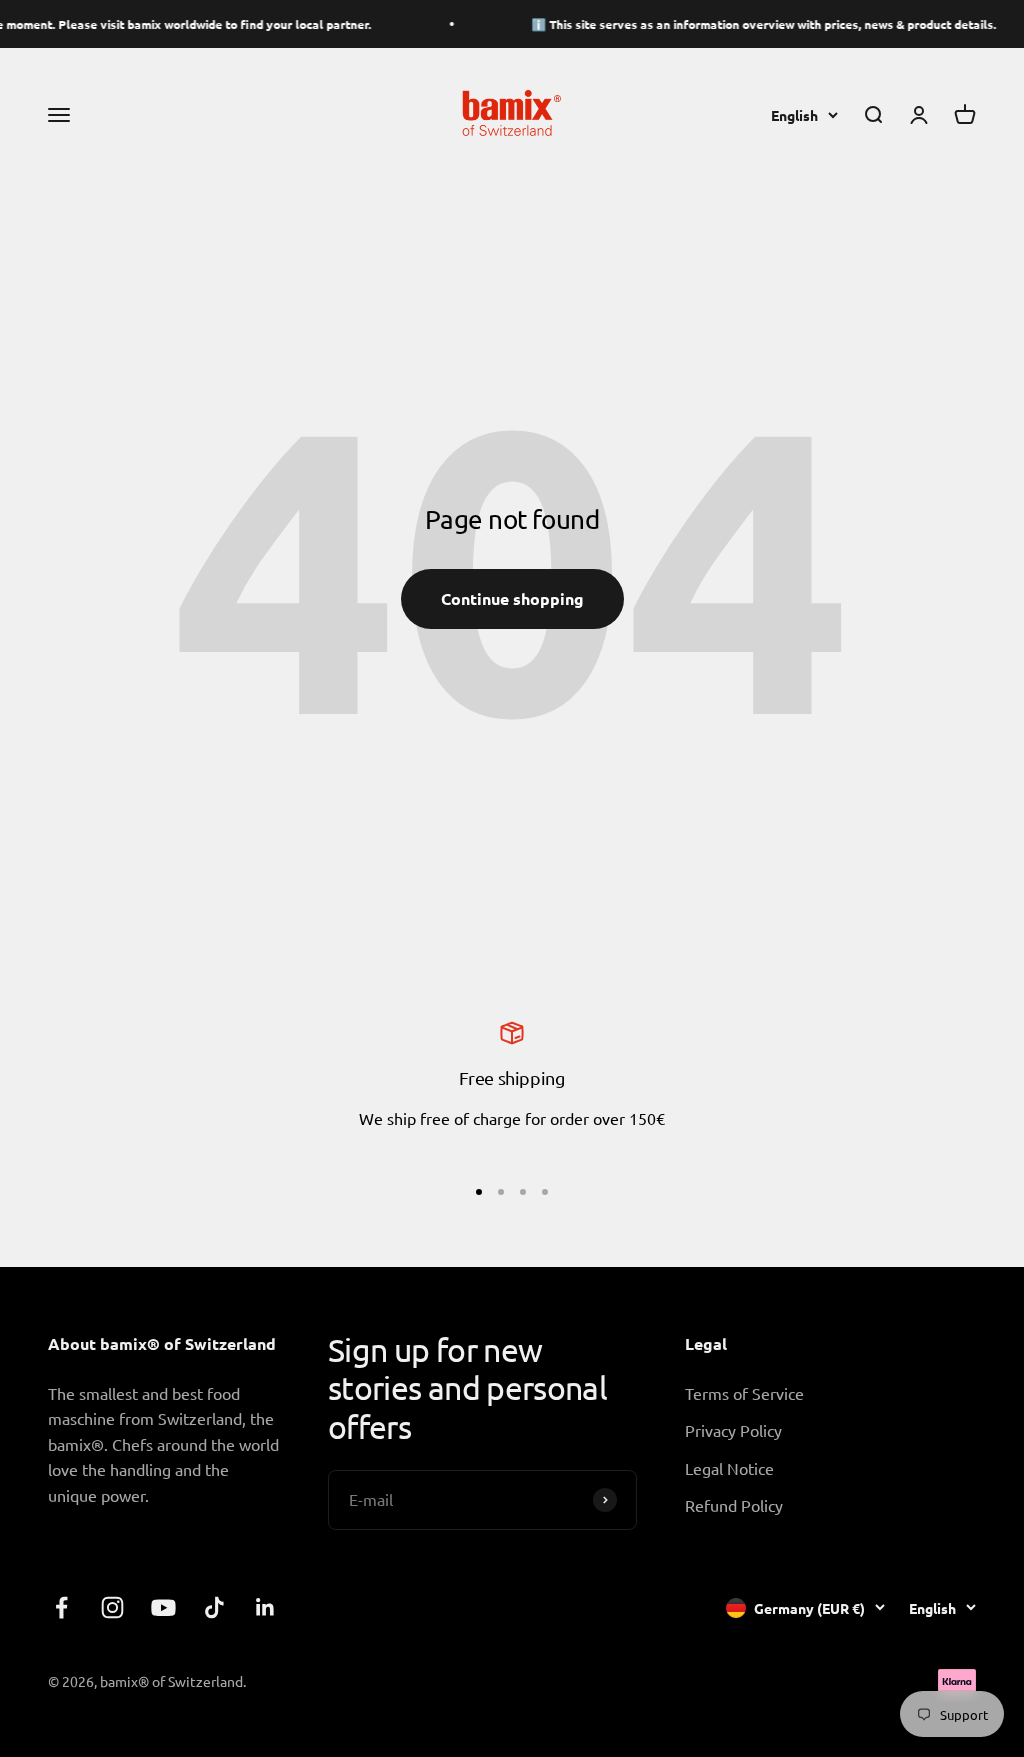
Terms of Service (744, 1393)
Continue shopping (512, 598)
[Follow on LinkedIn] (265, 1607)
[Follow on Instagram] (112, 1607)
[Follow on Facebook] (61, 1607)
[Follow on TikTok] (214, 1607)
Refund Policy (734, 1505)
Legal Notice (729, 1468)
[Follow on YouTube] (163, 1607)
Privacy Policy (733, 1430)
